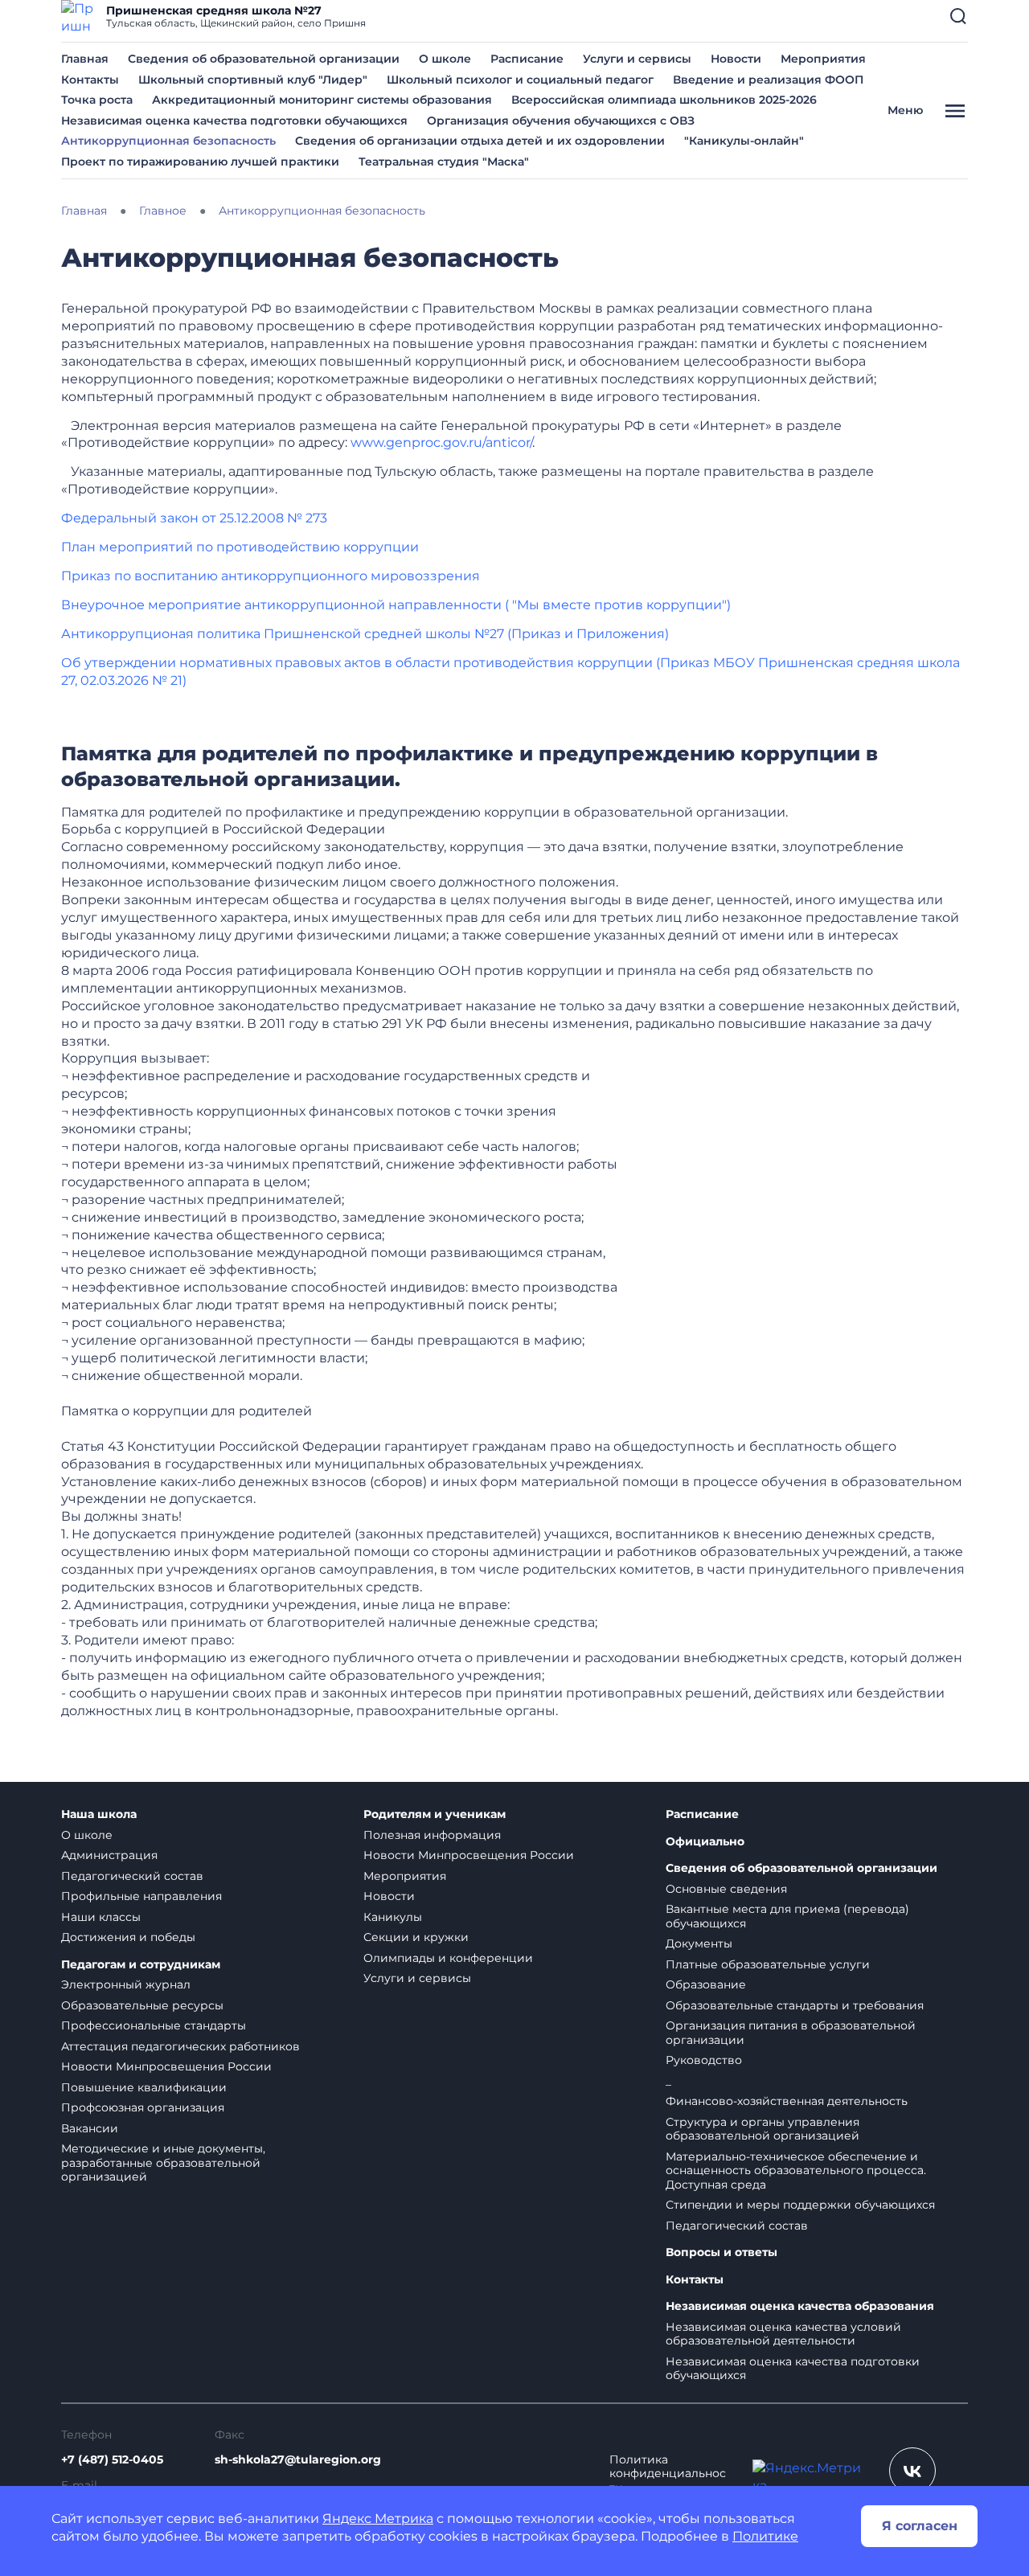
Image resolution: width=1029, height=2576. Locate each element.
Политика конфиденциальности (668, 2474)
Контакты (90, 80)
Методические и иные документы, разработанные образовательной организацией (163, 2162)
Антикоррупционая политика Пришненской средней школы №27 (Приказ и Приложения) (365, 634)
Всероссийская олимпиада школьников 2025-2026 (664, 100)
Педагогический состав (132, 1876)
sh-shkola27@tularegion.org (298, 2459)
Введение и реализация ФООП (768, 80)
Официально (705, 1842)
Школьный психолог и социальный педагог (520, 80)
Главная (85, 59)
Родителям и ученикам (435, 1814)
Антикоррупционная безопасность (168, 141)
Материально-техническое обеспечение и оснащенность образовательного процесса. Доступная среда (796, 2171)
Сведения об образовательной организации (264, 59)
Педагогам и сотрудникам (141, 1965)
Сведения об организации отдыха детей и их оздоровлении (480, 141)
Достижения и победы (128, 1937)
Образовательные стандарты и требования (795, 2005)
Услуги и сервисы (637, 59)
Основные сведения (726, 1889)
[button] (958, 16)
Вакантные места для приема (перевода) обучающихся (787, 1916)
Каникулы (393, 1917)
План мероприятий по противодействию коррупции (240, 547)
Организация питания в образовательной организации (791, 2033)
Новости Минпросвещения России (166, 2066)
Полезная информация (432, 1835)
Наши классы (101, 1917)
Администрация (109, 1855)
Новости (736, 59)
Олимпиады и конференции (448, 1958)
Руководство (704, 2060)
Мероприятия (823, 59)
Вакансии (90, 2128)
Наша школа (99, 1814)
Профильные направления (141, 1896)
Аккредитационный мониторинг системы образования (322, 100)
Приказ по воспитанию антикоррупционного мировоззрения (271, 576)
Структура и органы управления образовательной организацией (763, 2129)
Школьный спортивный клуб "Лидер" (253, 80)
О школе (445, 59)
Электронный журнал (126, 1984)
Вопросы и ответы (722, 2252)
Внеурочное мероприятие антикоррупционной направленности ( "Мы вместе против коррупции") (396, 605)
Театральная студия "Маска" (444, 162)
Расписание (527, 59)
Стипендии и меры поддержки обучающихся (800, 2205)
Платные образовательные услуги (768, 1964)
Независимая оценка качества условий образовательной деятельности (783, 2334)
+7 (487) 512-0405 (112, 2459)
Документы (699, 1943)
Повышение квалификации (144, 2087)
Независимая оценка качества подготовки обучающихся (234, 121)
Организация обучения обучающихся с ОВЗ (561, 121)
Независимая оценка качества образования (800, 2306)
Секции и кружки (416, 1937)
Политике (765, 2536)
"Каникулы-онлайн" (744, 141)
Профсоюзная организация (143, 2107)
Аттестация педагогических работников (180, 2046)
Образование (706, 1984)
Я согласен (920, 2526)
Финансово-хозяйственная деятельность (787, 2101)
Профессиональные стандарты (154, 2025)
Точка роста (97, 100)
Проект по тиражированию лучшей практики (200, 162)
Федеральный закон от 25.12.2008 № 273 (194, 518)
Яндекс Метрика (378, 2519)
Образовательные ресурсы (142, 2005)
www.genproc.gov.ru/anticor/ (441, 442)
